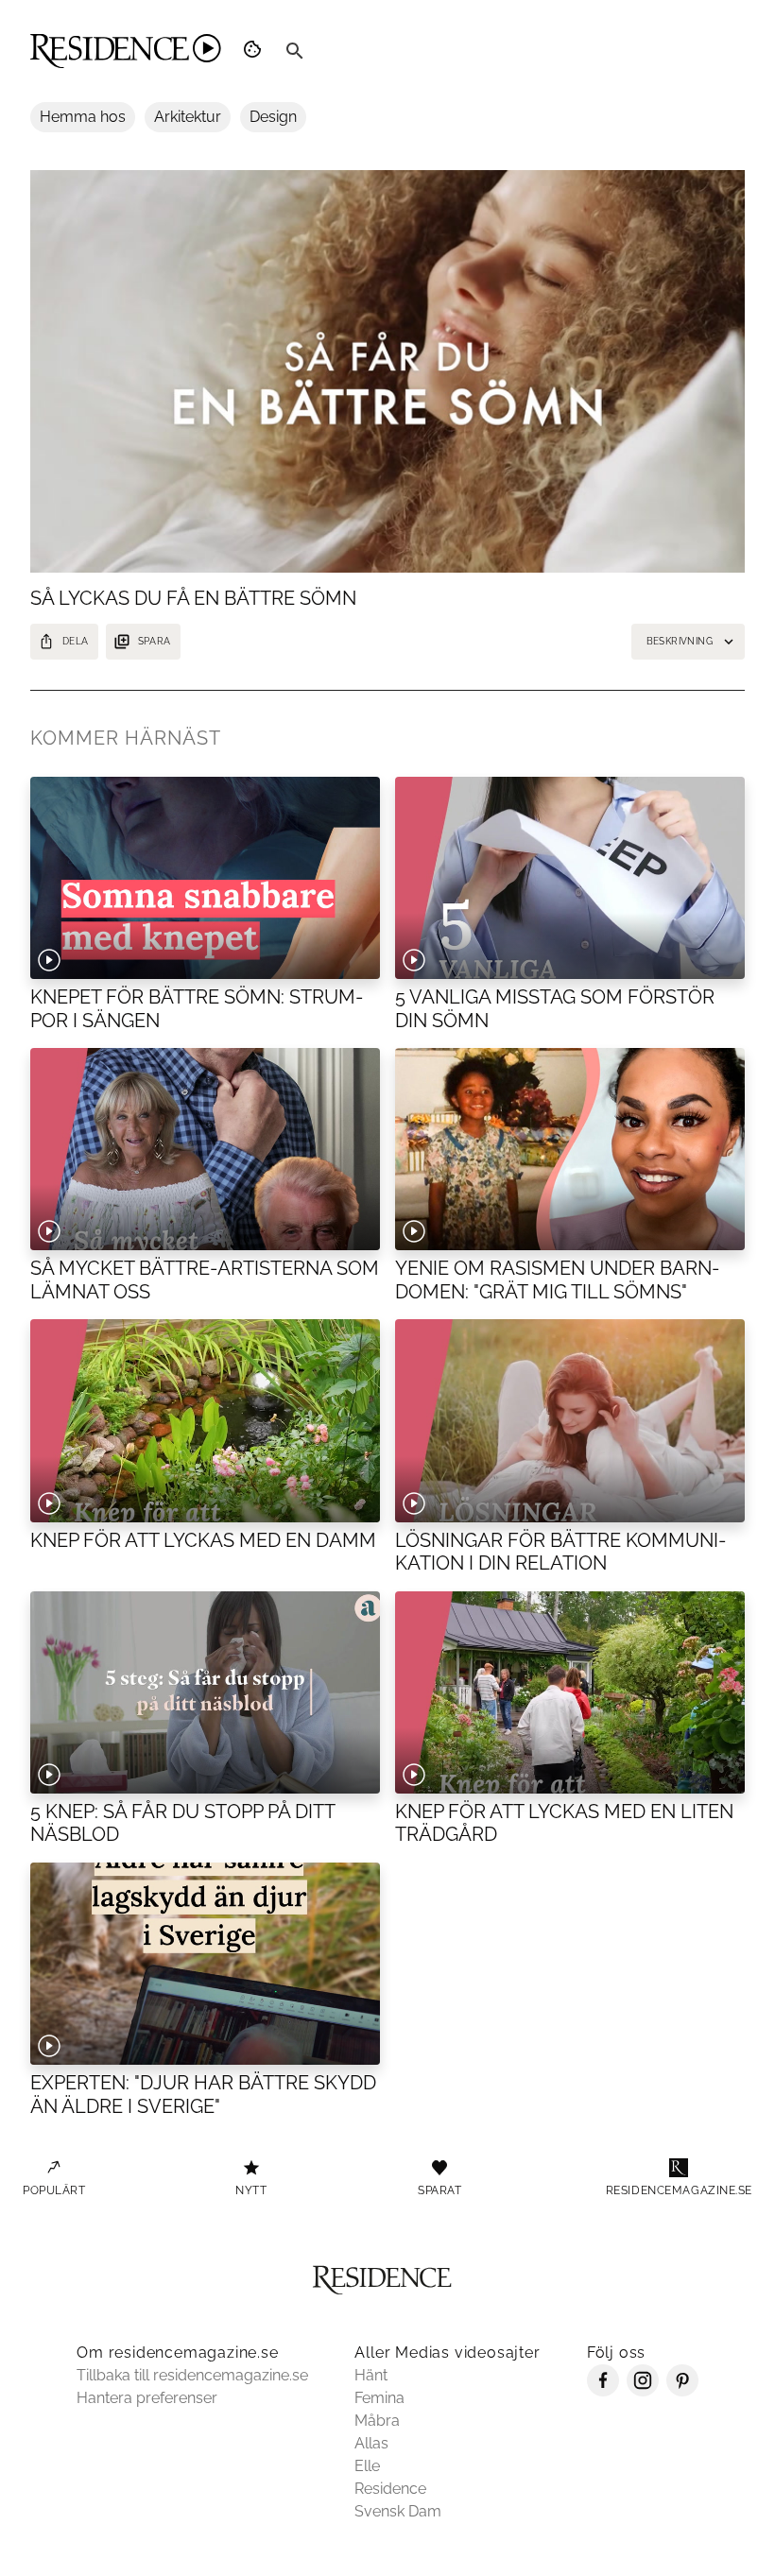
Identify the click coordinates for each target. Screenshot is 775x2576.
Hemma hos (83, 117)
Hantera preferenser (147, 2398)
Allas (371, 2443)
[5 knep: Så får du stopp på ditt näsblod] (205, 1693)
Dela (76, 641)
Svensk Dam (398, 2511)
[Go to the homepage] (126, 51)
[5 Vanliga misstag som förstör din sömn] (570, 878)
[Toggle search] (295, 51)
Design (273, 117)
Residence (390, 2489)
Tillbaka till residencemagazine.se (192, 2375)
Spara (155, 641)
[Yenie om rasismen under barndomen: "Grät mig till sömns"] (570, 1150)
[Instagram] (643, 2391)
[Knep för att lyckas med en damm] (205, 1421)
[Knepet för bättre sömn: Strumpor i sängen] (205, 878)
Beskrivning (680, 641)
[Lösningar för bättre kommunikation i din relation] (570, 1421)
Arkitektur (188, 117)
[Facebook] (603, 2391)
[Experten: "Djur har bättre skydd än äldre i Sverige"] (205, 1964)
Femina (379, 2398)
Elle (367, 2466)
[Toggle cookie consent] (255, 51)
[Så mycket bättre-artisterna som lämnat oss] (205, 1150)
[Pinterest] (682, 2391)
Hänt (371, 2375)
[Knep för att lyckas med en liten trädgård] (570, 1693)
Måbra (377, 2421)
